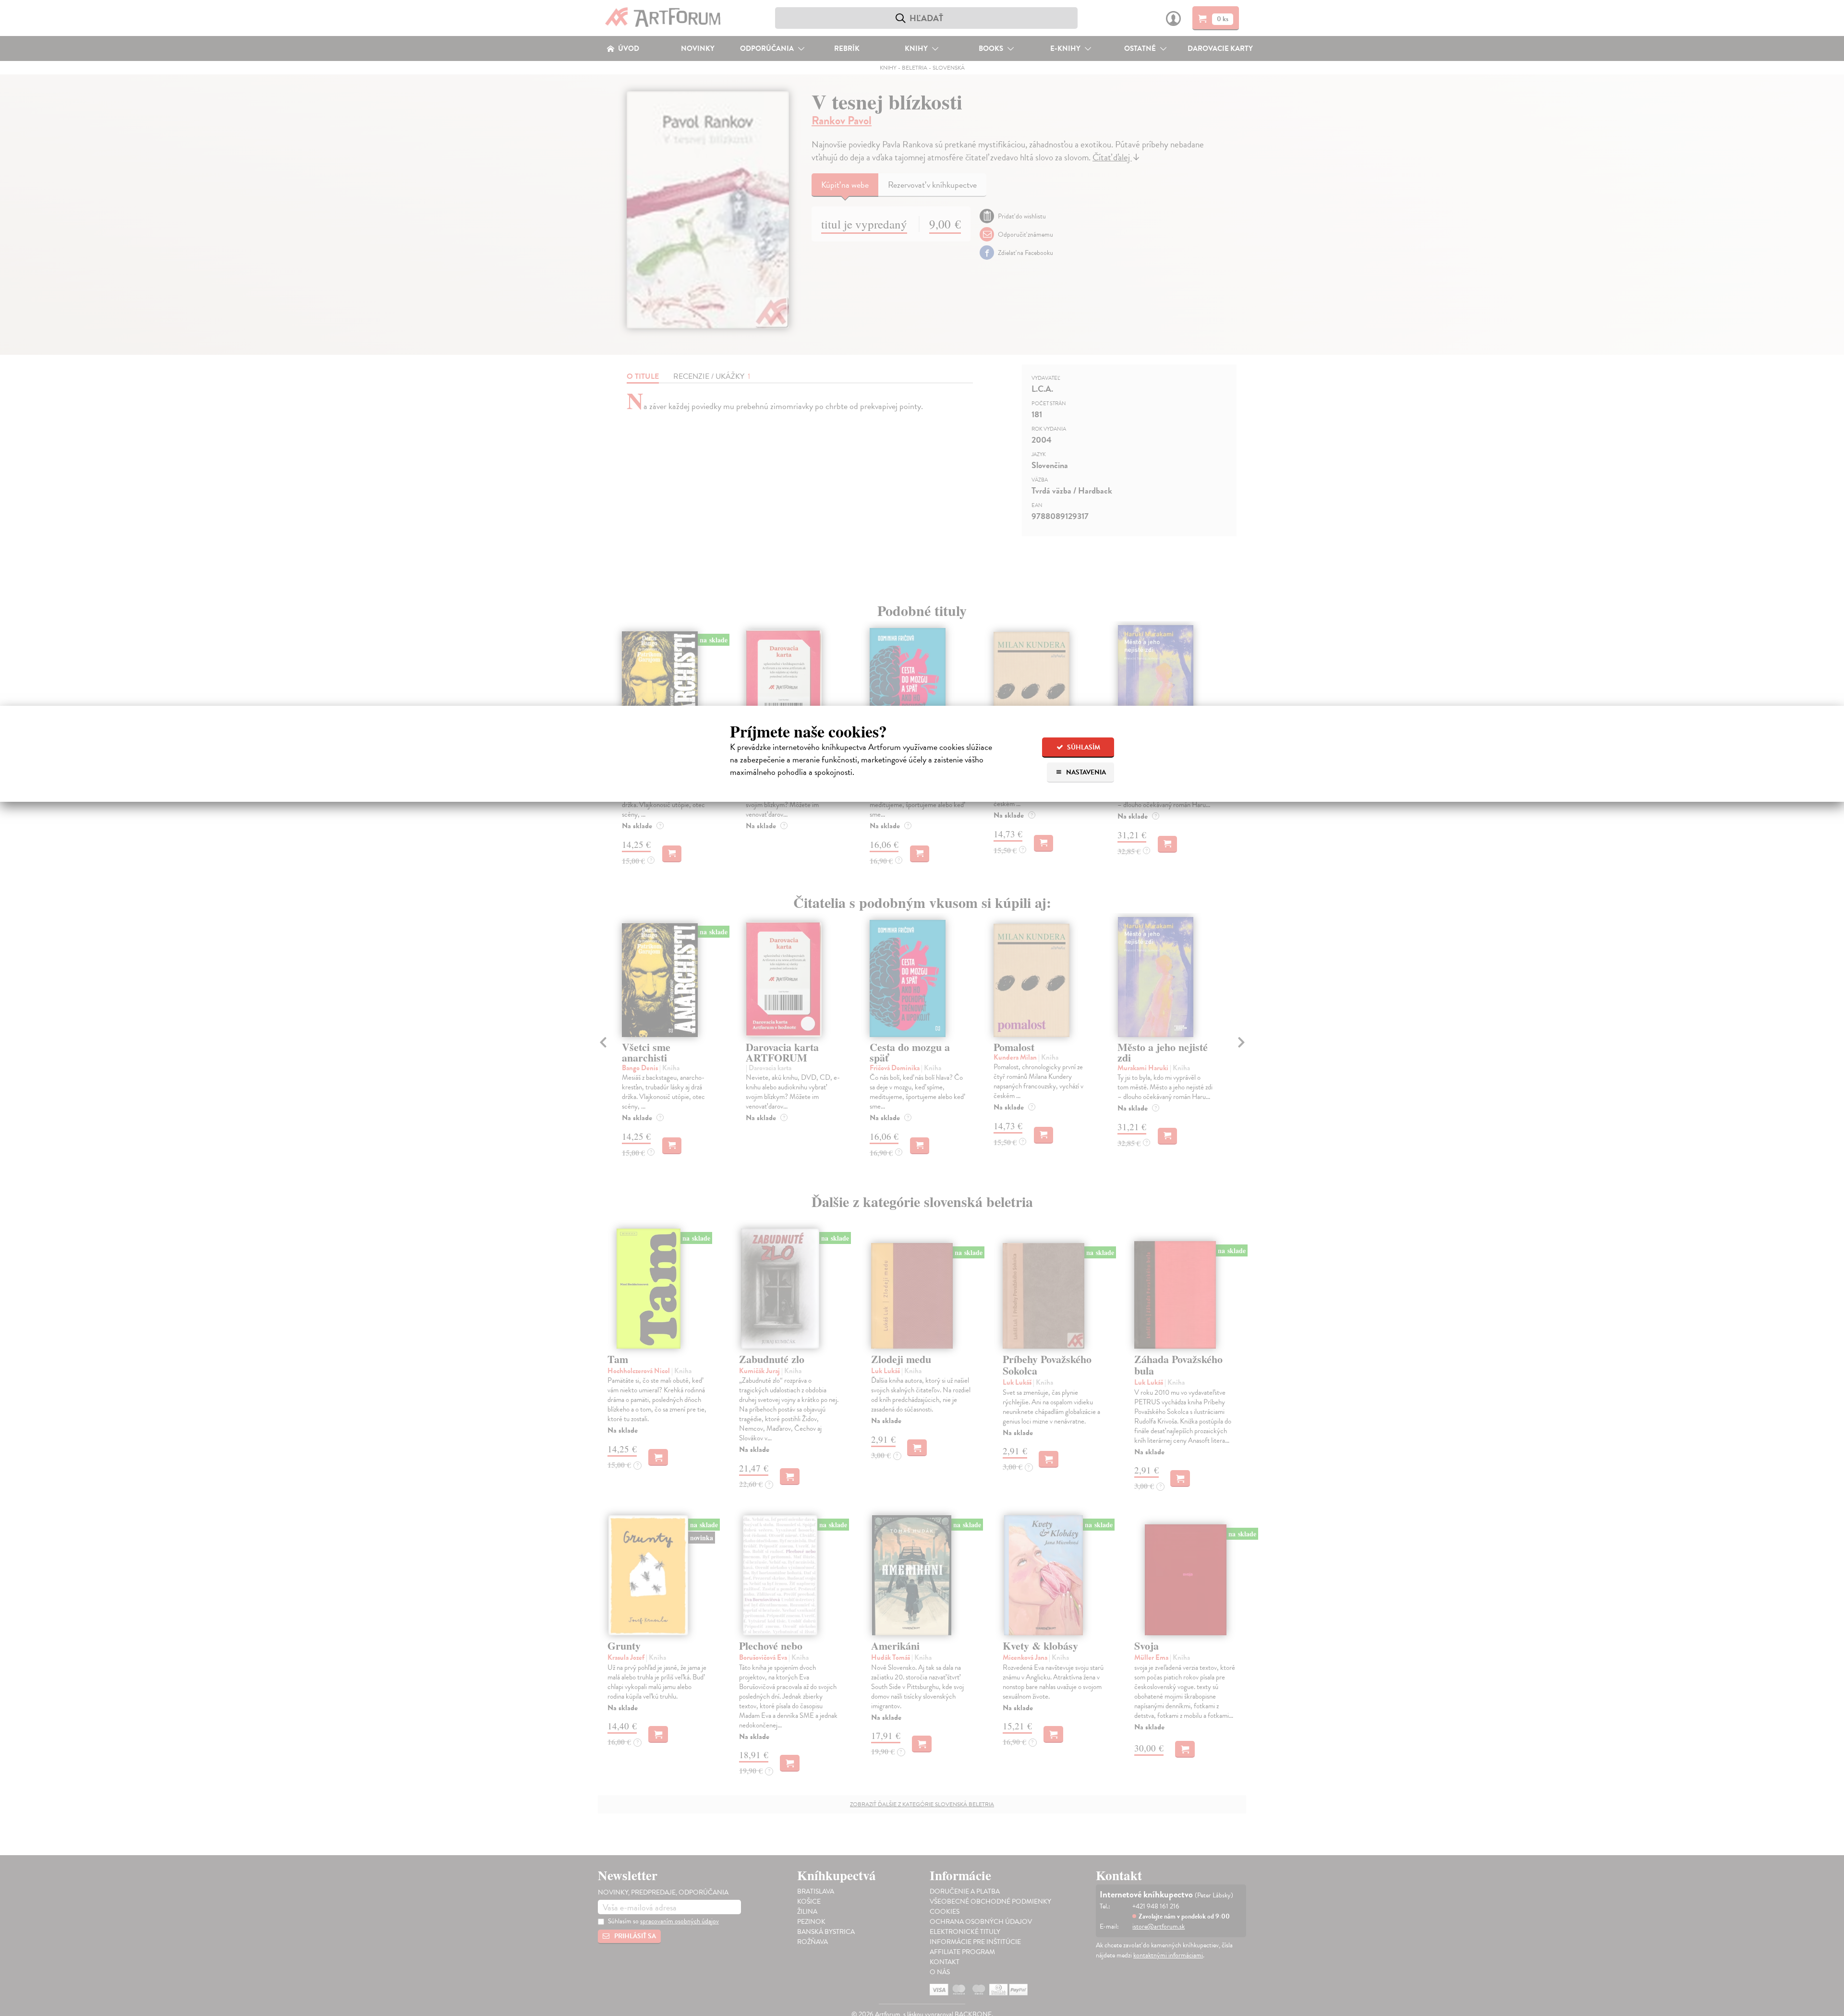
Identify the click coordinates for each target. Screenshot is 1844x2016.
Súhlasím (1083, 747)
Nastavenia (1085, 772)
